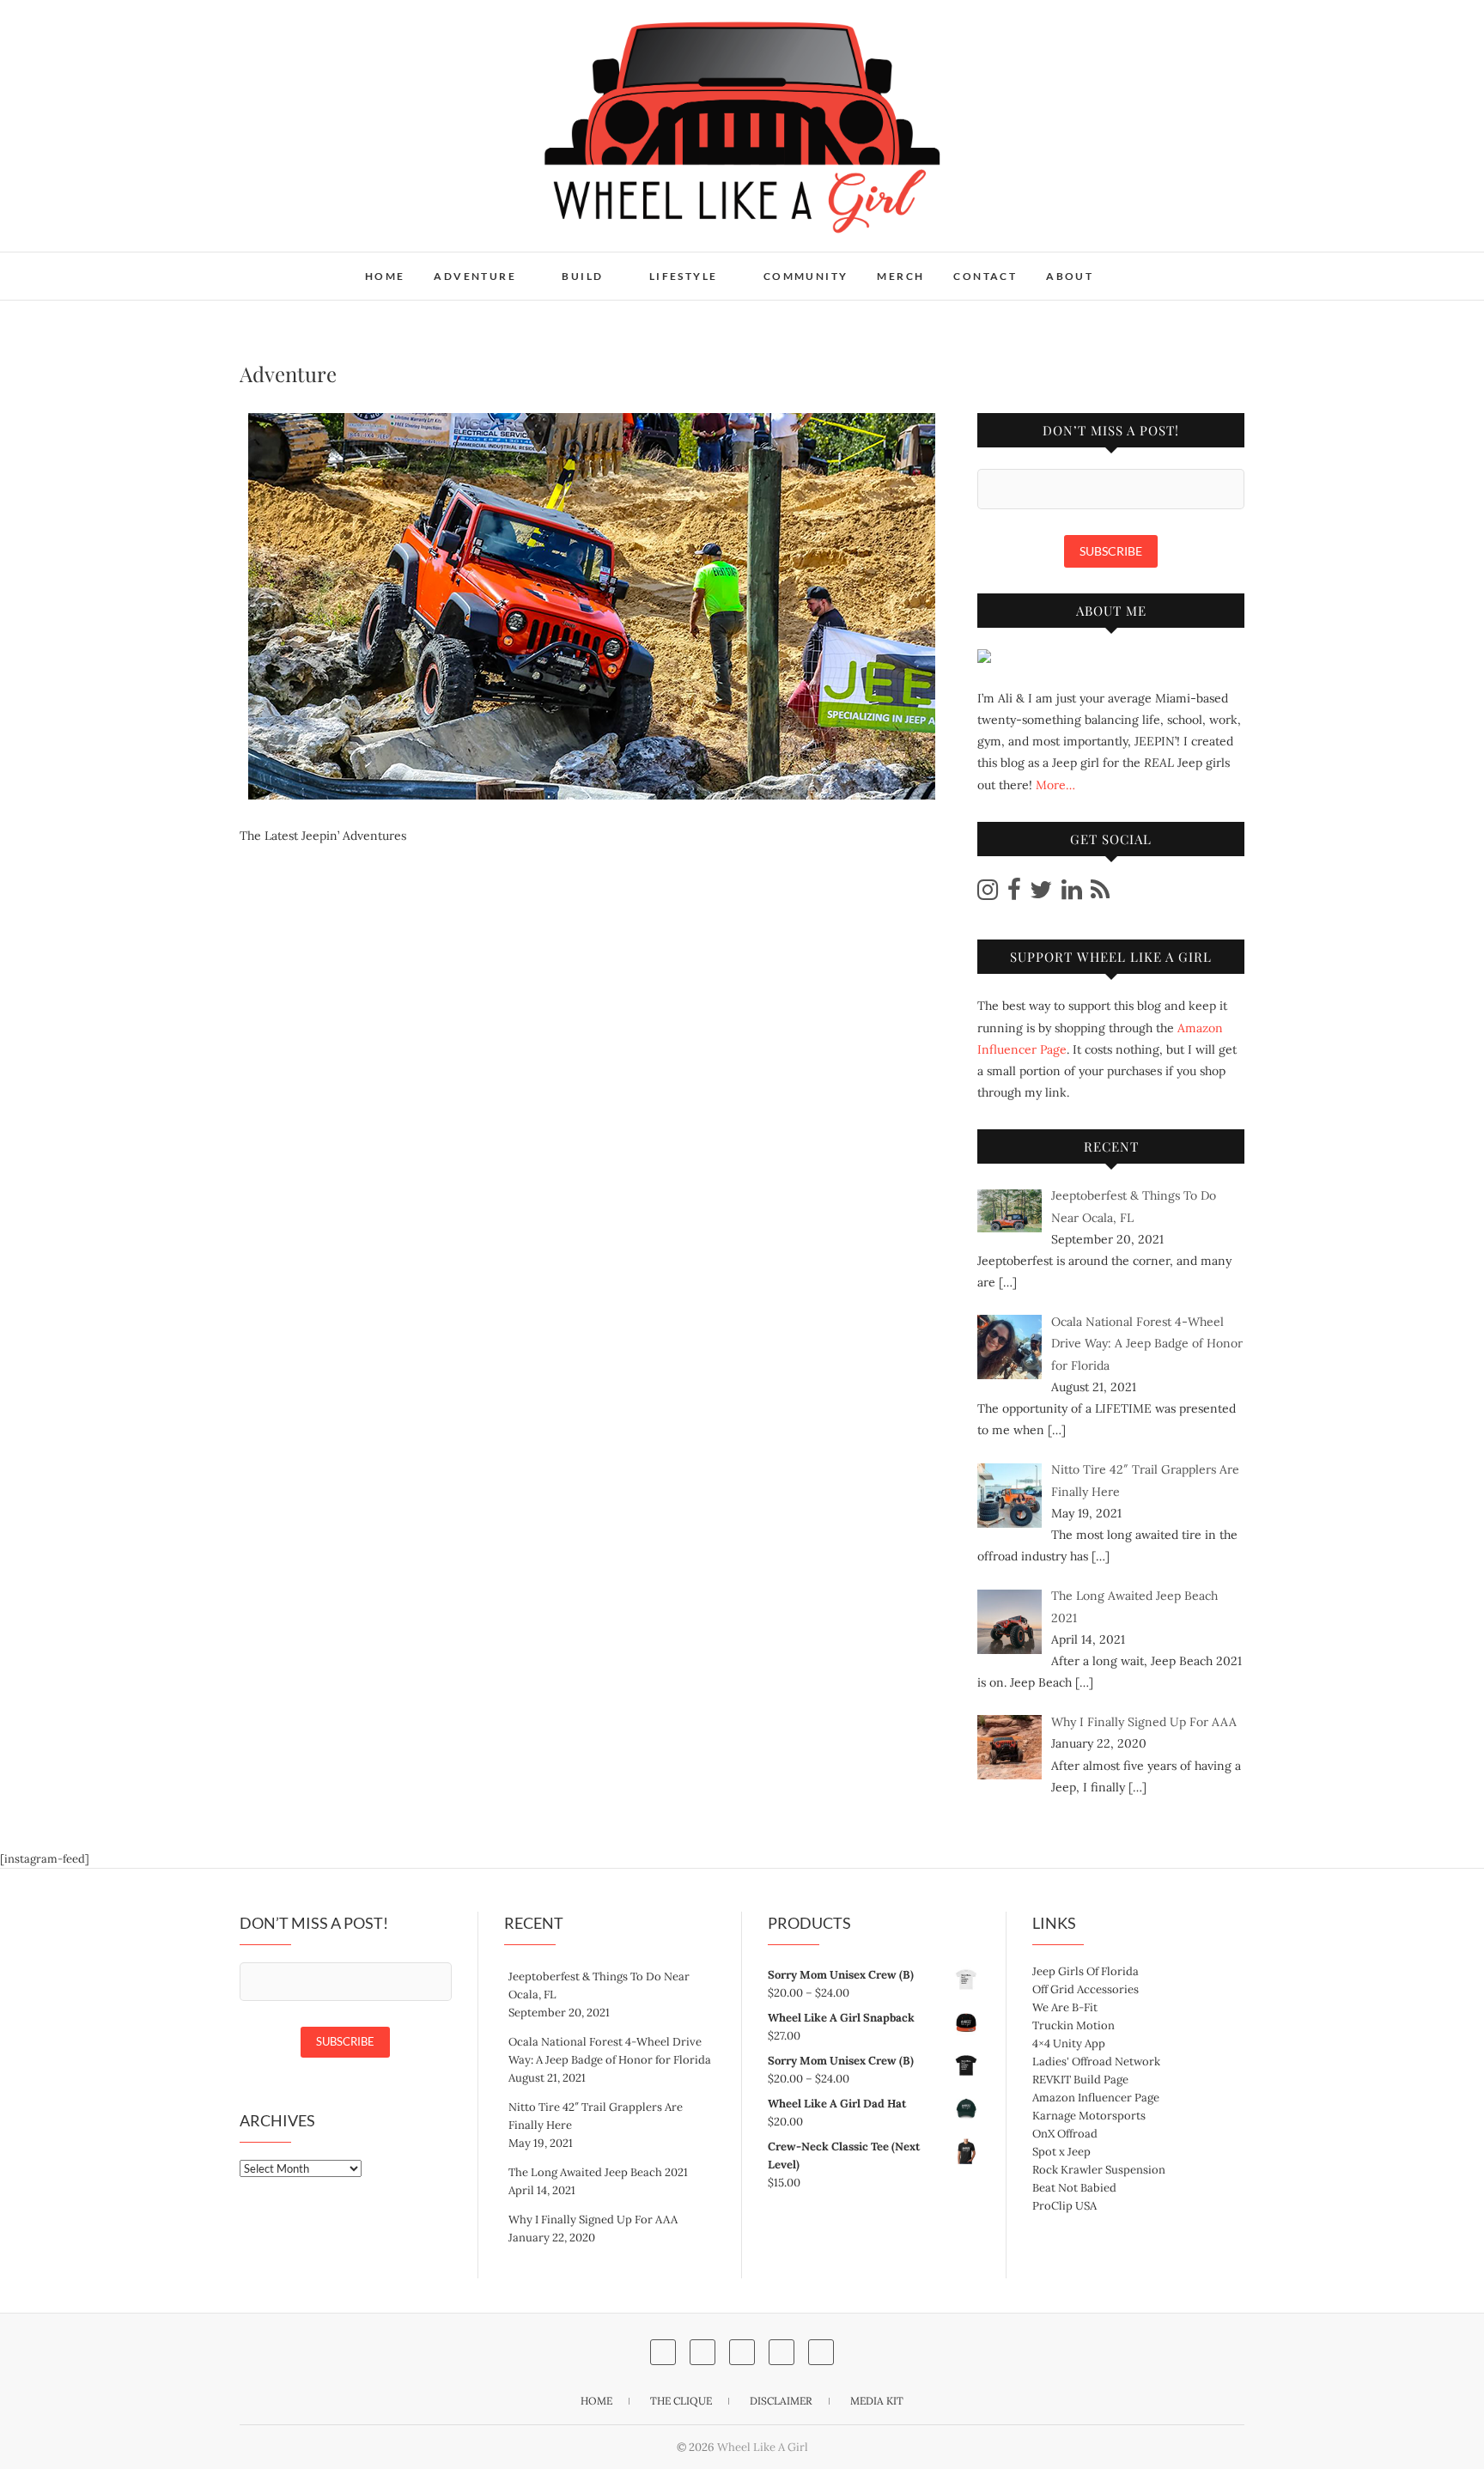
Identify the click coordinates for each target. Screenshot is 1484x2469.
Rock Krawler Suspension (1099, 2170)
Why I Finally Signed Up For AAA (593, 2220)
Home (385, 276)
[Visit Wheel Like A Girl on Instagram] (988, 894)
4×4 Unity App (1069, 2043)
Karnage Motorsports (1089, 2116)
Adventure (475, 276)
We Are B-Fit (1065, 2007)
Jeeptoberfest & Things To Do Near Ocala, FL (599, 1986)
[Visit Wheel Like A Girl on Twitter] (1041, 894)
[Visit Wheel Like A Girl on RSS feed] (1100, 894)
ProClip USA (1064, 2206)
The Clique (681, 2401)
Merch (900, 276)
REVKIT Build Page (1080, 2080)
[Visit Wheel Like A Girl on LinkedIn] (1072, 894)
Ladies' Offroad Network (1096, 2062)
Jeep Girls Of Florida (1086, 1971)
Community (806, 276)
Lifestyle (684, 276)
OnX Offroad (1065, 2134)
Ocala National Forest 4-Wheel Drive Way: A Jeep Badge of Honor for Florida (610, 2051)
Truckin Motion (1073, 2025)
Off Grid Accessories (1086, 1989)
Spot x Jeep (1061, 2152)
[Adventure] (591, 606)
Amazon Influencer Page (1096, 2098)
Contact (985, 276)
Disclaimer (781, 2401)
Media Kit (877, 2401)
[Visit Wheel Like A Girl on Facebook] (1014, 894)
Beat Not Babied (1074, 2188)
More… (1055, 785)
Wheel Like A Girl (319, 265)
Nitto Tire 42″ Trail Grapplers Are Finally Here (596, 2116)
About (1070, 276)
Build (582, 276)
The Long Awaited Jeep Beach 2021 (598, 2172)
